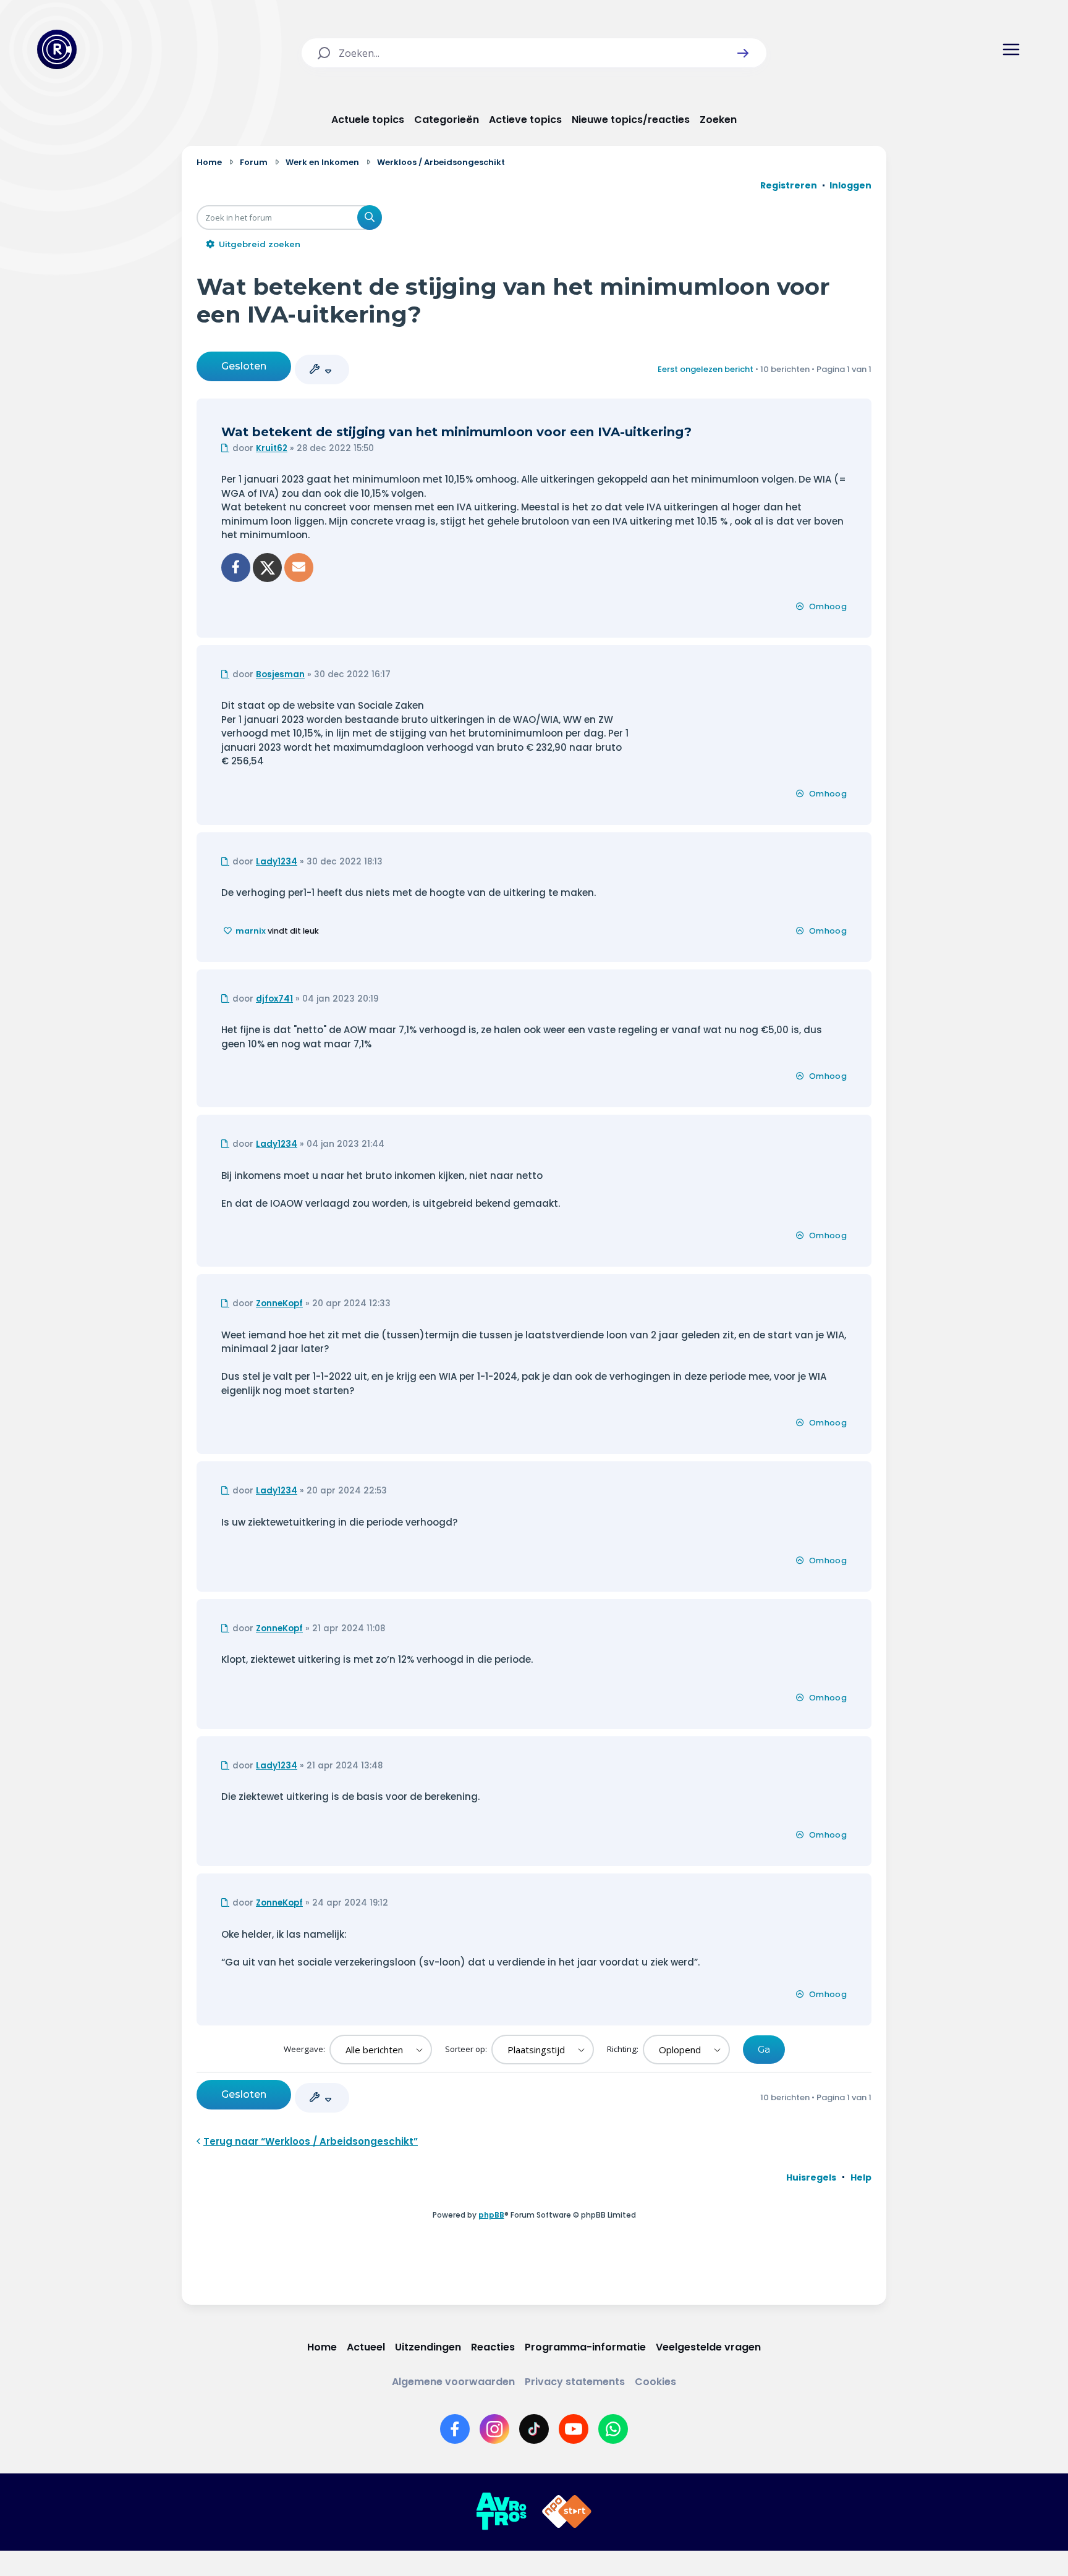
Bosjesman (280, 674)
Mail (299, 568)
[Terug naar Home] (57, 49)
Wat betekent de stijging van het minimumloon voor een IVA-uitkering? (456, 432)
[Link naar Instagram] (494, 2429)
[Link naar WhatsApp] (613, 2429)
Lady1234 (277, 862)
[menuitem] (811, 2177)
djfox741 (274, 999)
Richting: (624, 2049)
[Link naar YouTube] (574, 2429)
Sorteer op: (467, 2049)
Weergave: (305, 2049)
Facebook (236, 568)
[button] (743, 53)
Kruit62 (272, 448)
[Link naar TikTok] (534, 2429)
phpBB (491, 2215)
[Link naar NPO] (567, 2512)
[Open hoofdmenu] (1011, 49)
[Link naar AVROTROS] (501, 2512)
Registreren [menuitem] (789, 185)
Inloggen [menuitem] (850, 185)
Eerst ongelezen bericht (706, 369)
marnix (251, 931)
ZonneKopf (279, 1303)
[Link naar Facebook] (455, 2429)
